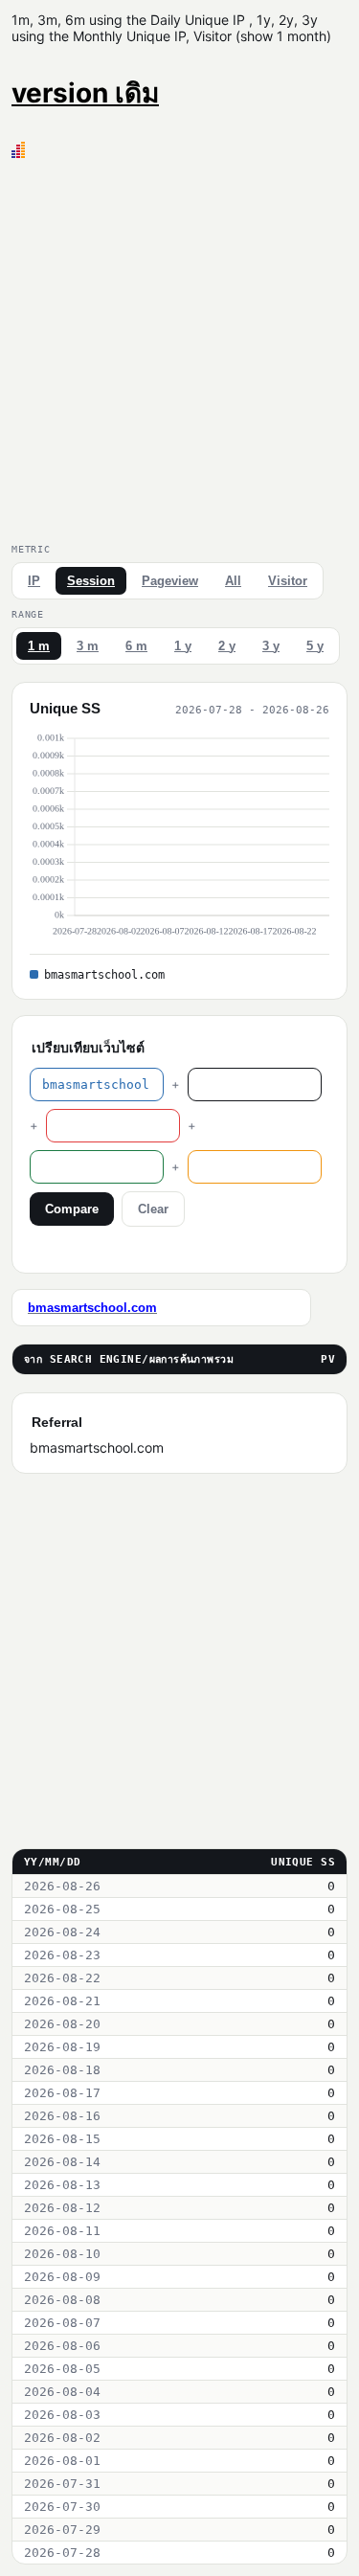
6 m (136, 646)
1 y (183, 646)
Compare (72, 1209)
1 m (39, 646)
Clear (153, 1209)
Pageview (170, 581)
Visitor (288, 581)
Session (91, 581)
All (233, 581)
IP (34, 581)
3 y (271, 646)
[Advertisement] (179, 347)
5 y (315, 646)
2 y (227, 646)
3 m (88, 646)
